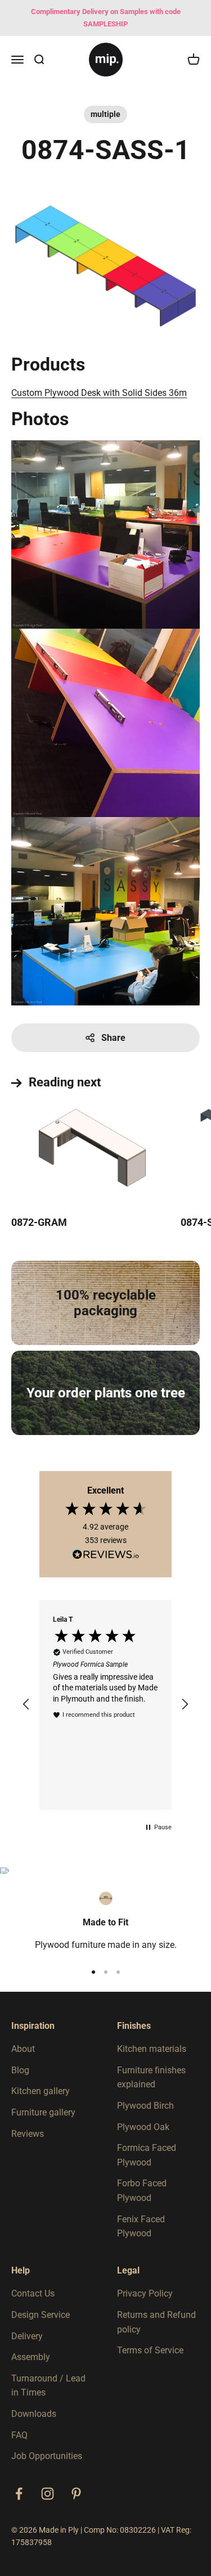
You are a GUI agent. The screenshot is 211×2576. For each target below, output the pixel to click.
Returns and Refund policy (156, 2322)
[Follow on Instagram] (48, 2494)
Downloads (34, 2414)
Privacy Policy (145, 2293)
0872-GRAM (39, 1222)
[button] (26, 1704)
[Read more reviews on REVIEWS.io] (106, 1557)
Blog (20, 2070)
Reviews (28, 2134)
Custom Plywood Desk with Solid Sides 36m (99, 393)
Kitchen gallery (41, 2091)
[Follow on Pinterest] (76, 2494)
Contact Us (33, 2293)
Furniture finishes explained (151, 2078)
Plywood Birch (145, 2106)
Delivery (27, 2336)
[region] (105, 1705)
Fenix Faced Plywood (141, 2227)
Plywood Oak (143, 2127)
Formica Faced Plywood (147, 2155)
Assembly (31, 2357)
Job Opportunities (47, 2456)
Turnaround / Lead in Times (48, 2386)
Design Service (41, 2315)
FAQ (19, 2435)
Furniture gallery (43, 2112)
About (23, 2049)
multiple (105, 114)
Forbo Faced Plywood (142, 2191)
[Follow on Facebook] (19, 2494)
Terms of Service (150, 2350)
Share (113, 1038)
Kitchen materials (152, 2049)
